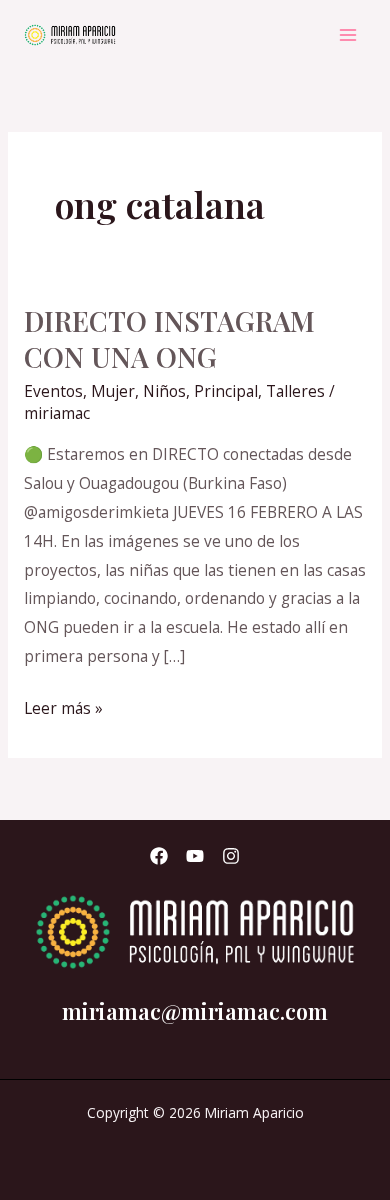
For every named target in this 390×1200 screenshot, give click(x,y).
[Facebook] (159, 856)
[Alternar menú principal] (348, 34)
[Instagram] (231, 856)
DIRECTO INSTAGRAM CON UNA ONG (169, 338)
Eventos (53, 391)
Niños (164, 391)
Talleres (295, 391)
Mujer (113, 391)
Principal (226, 391)
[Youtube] (195, 856)
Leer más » (63, 706)
